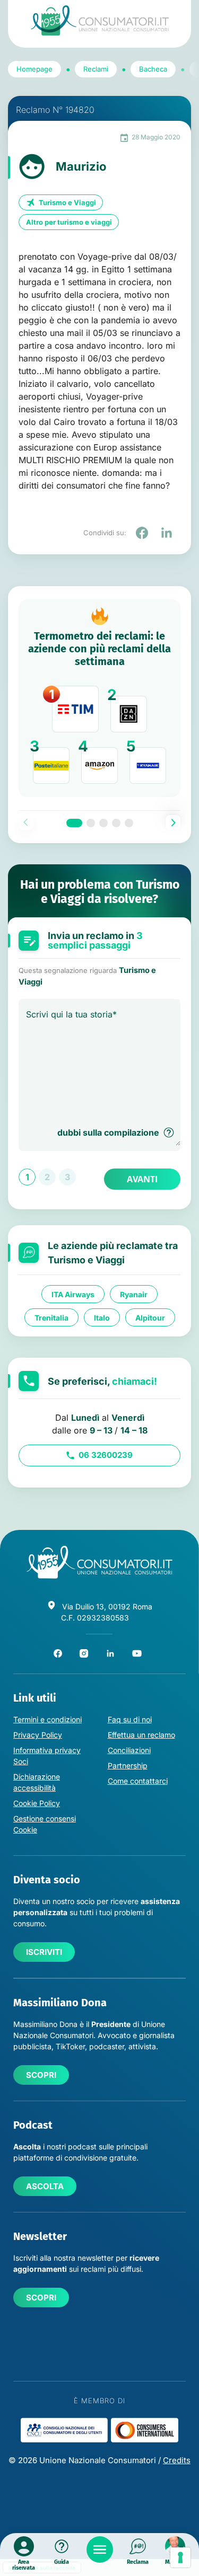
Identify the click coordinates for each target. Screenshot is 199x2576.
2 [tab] (91, 823)
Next (173, 822)
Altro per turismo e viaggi (69, 222)
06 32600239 (106, 1455)
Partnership (128, 1765)
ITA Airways (73, 1294)
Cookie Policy (37, 1803)
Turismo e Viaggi (67, 202)
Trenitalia (51, 1317)
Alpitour (150, 1317)
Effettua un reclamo (141, 1735)
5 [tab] (129, 823)
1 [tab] (74, 823)
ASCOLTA (45, 2186)
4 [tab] (116, 823)
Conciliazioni (129, 1750)
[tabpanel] (99, 698)
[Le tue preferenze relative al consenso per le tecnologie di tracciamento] (180, 2557)
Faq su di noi (130, 1719)
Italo (102, 1317)
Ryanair (134, 1294)
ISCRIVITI (44, 1952)
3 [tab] (103, 823)
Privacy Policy (38, 1735)
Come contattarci (138, 1781)
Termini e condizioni (47, 1719)
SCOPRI (41, 2075)
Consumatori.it (100, 20)
